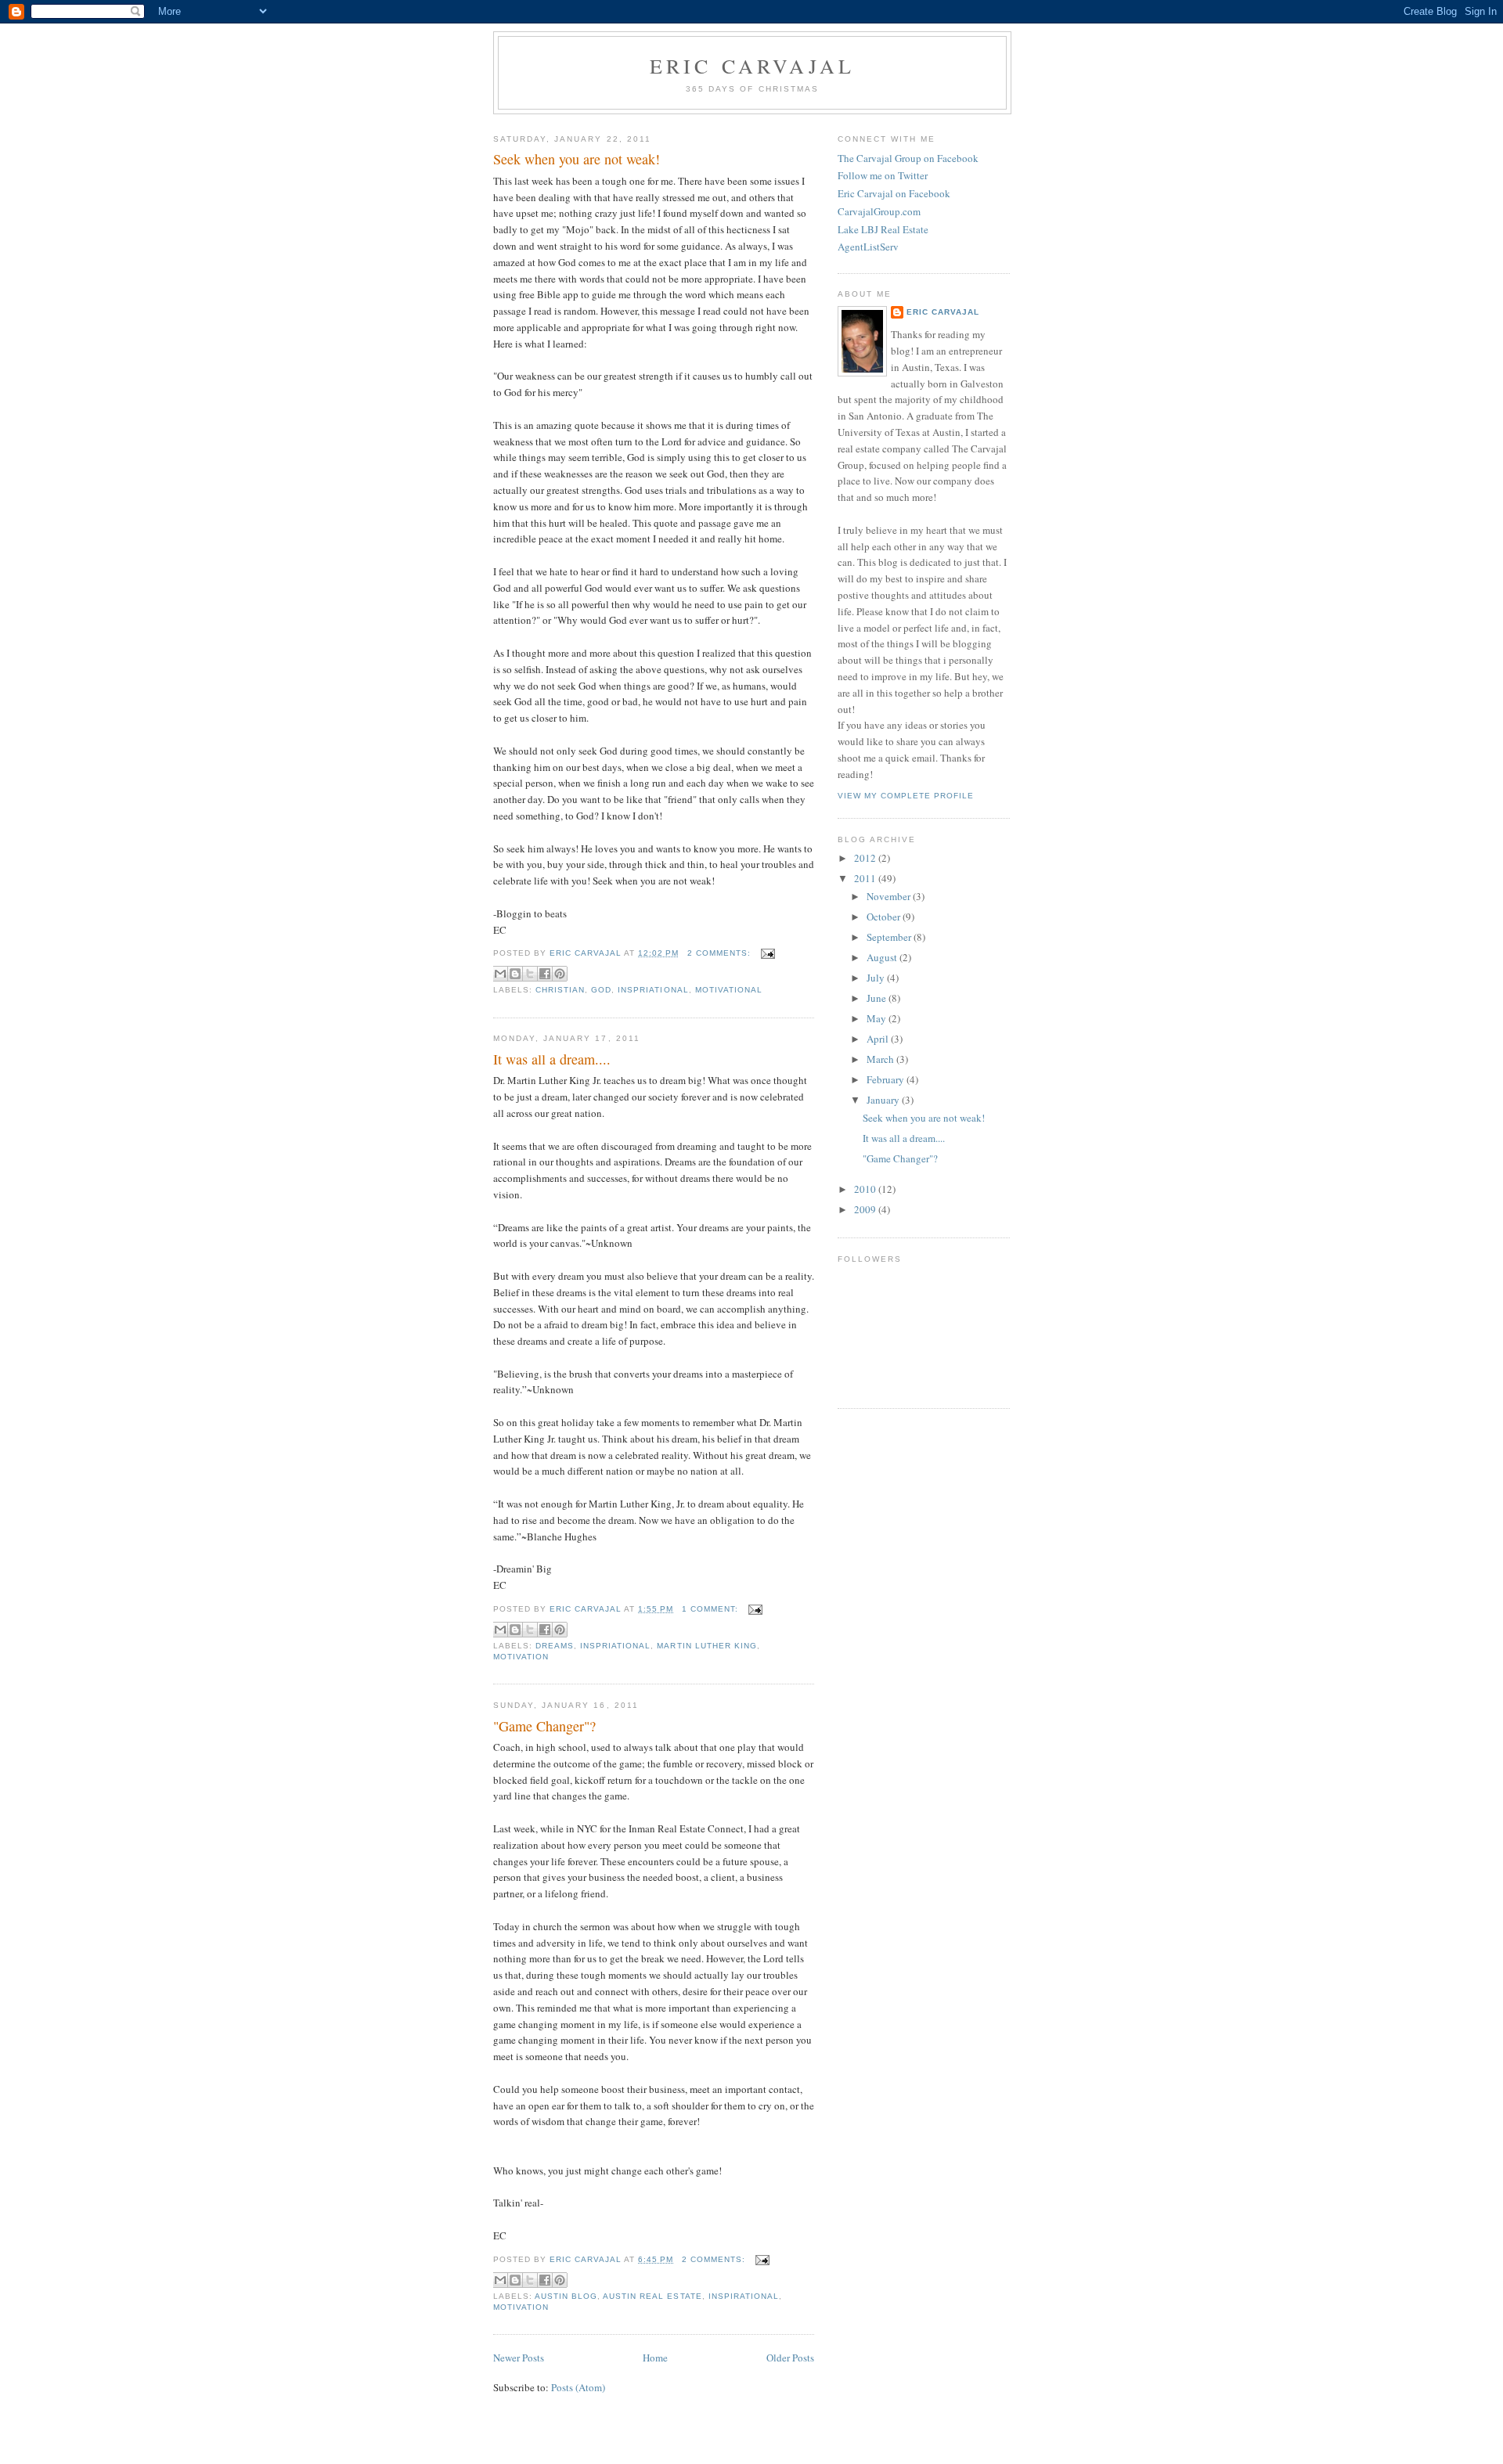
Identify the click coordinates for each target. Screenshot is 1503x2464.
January (884, 1100)
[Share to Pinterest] (560, 974)
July (877, 978)
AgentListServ (868, 247)
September (890, 937)
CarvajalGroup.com (879, 211)
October (885, 917)
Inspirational (744, 2296)
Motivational (729, 990)
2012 (866, 858)
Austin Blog (566, 2296)
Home (655, 2358)
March (881, 1059)
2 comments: (721, 953)
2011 (866, 878)
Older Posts (790, 2358)
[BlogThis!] (515, 974)
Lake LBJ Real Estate (883, 229)
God (601, 990)
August (883, 957)
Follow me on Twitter (883, 175)
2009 (866, 1209)
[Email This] (500, 974)
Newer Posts (519, 2358)
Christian (560, 990)
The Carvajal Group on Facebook (908, 158)
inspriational (653, 990)
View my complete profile (906, 796)
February (887, 1079)
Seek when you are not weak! (577, 159)
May (878, 1018)
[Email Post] (766, 953)
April (879, 1039)
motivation (521, 1657)
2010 (866, 1189)
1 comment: (712, 1609)
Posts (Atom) (578, 2387)
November (890, 896)
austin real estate (652, 2296)
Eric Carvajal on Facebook (894, 193)
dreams (555, 1646)
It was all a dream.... (552, 1059)
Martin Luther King (706, 1646)
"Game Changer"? (544, 1726)
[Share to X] (530, 974)
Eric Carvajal (753, 66)
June (878, 998)
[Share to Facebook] (545, 974)
